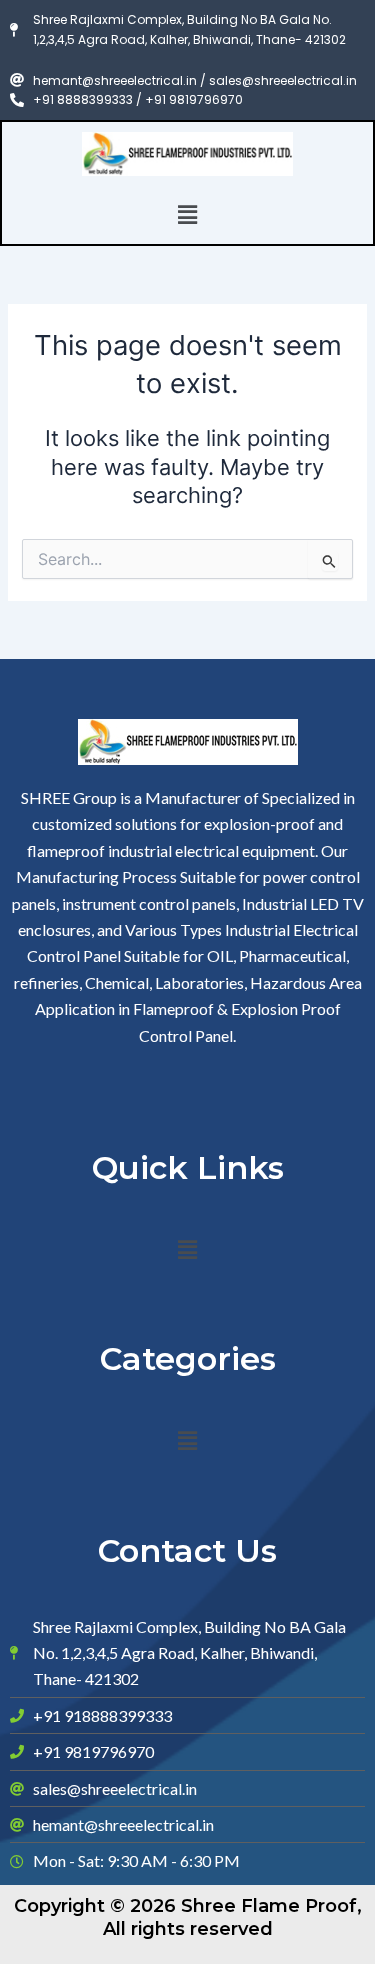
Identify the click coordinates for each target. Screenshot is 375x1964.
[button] (187, 214)
